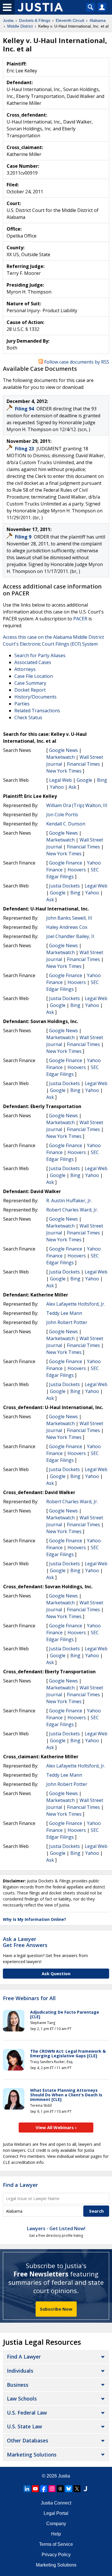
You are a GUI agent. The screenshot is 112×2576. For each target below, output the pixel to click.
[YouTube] (35, 2489)
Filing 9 (24, 537)
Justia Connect (56, 2503)
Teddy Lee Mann (64, 1313)
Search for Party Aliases (40, 655)
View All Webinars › (56, 2127)
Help (56, 2534)
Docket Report (30, 690)
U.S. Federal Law (27, 2413)
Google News (63, 750)
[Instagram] (52, 2489)
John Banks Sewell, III (69, 918)
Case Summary (30, 683)
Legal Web (60, 780)
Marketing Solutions (32, 2455)
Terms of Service (56, 2544)
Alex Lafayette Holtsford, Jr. (76, 1304)
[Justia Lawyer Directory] (85, 2489)
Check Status (28, 717)
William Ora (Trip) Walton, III (77, 805)
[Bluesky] (69, 2489)
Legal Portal (56, 2513)
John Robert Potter (67, 1322)
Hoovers (77, 870)
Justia (64, 2476)
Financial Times (83, 764)
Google (84, 780)
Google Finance (66, 863)
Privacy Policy (56, 2555)
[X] (77, 2489)
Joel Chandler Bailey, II (70, 936)
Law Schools (22, 2399)
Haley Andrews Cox (67, 927)
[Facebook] (44, 2489)
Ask (73, 787)
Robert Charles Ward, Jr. (72, 1210)
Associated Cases (33, 662)
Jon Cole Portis (62, 815)
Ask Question (56, 1973)
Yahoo (57, 787)
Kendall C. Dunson (66, 824)
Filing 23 (25, 449)
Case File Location (34, 676)
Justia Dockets (64, 886)
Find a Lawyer (20, 2185)
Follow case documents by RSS (76, 362)
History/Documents (35, 697)
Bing (102, 780)
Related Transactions (37, 711)
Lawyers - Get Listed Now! (56, 2228)
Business (18, 2385)
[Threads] (60, 2489)
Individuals (20, 2371)
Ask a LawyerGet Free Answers (25, 1942)
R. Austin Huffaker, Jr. (69, 1201)
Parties (22, 704)
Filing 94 (25, 409)
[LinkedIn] (27, 2489)
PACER (80, 619)
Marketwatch (60, 757)
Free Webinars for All (29, 1998)
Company (56, 2524)
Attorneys (25, 669)
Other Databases (28, 2440)
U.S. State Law (24, 2426)
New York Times (64, 771)
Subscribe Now (56, 2309)
